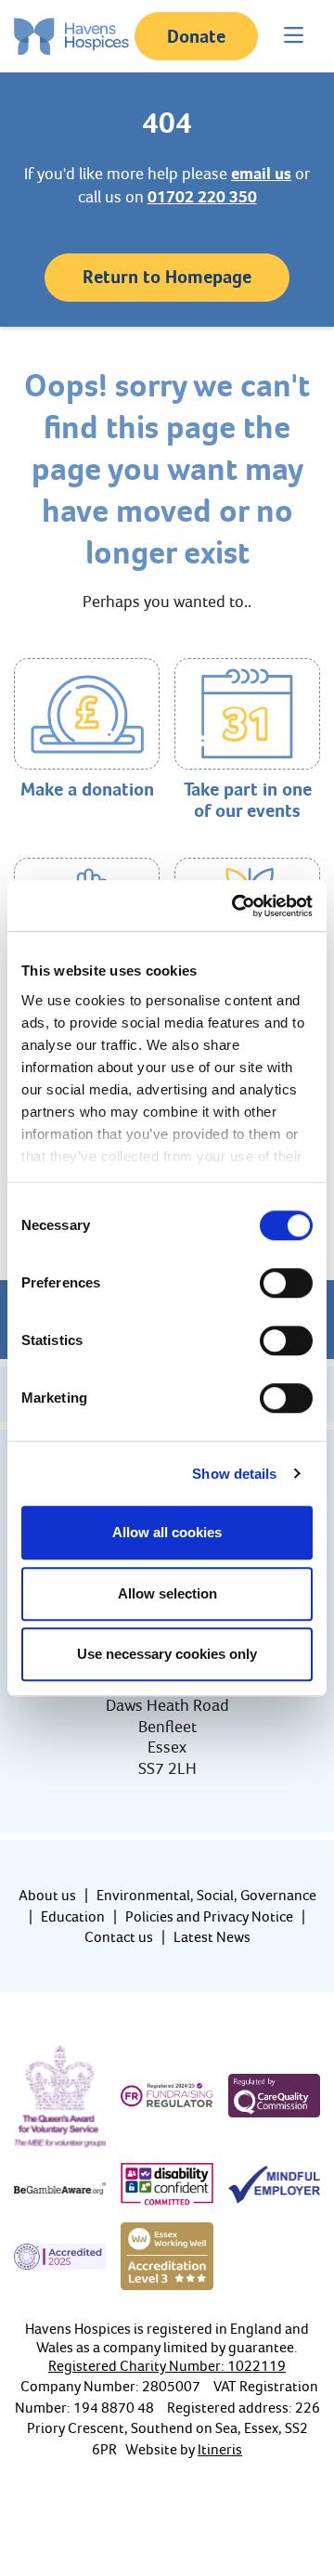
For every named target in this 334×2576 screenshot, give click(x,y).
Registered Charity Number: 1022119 (167, 2366)
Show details (234, 1474)
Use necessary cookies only (167, 1654)
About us (47, 1895)
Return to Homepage (167, 277)
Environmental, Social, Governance (206, 1895)
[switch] (286, 1283)
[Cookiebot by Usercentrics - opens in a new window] (236, 906)
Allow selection (167, 1593)
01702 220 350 (202, 197)
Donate (196, 36)
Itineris (220, 2449)
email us (261, 174)
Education (73, 1916)
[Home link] (71, 36)
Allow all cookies (167, 1532)
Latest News (212, 1937)
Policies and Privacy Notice (209, 1916)
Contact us (119, 1937)
